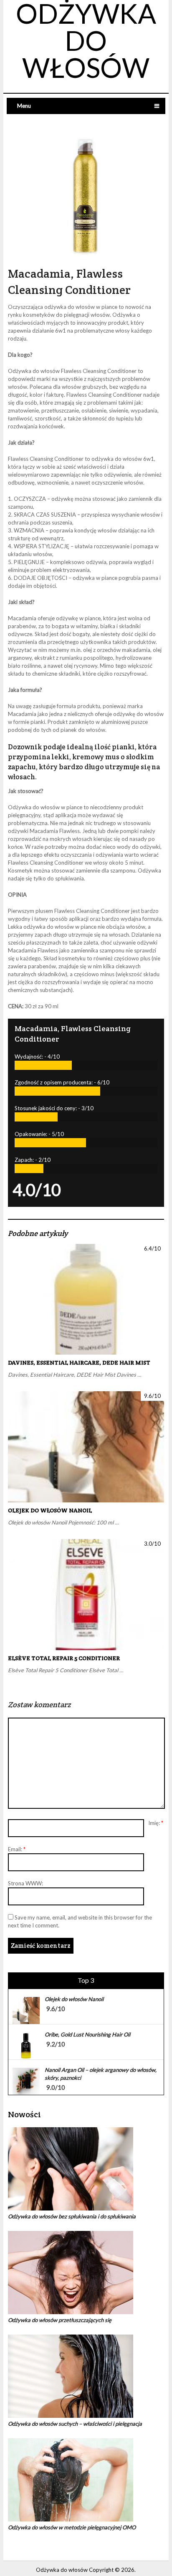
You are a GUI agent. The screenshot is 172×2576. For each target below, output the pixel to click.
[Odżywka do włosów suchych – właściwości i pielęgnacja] (86, 2376)
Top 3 (86, 1980)
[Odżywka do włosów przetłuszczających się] (86, 2273)
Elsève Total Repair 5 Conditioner (64, 1658)
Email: (17, 1849)
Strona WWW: (25, 1883)
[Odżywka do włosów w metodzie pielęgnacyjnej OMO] (86, 2480)
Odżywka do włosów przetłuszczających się (60, 2320)
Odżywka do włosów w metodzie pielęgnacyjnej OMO (72, 2527)
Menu (24, 106)
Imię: (156, 1823)
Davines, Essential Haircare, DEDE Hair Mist (79, 1363)
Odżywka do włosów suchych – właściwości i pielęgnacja (75, 2424)
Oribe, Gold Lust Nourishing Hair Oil (87, 2034)
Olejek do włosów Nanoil (50, 1510)
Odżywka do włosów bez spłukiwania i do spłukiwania (72, 2216)
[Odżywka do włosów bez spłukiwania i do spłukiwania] (86, 2169)
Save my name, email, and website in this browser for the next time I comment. (80, 1921)
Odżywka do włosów (62, 2570)
